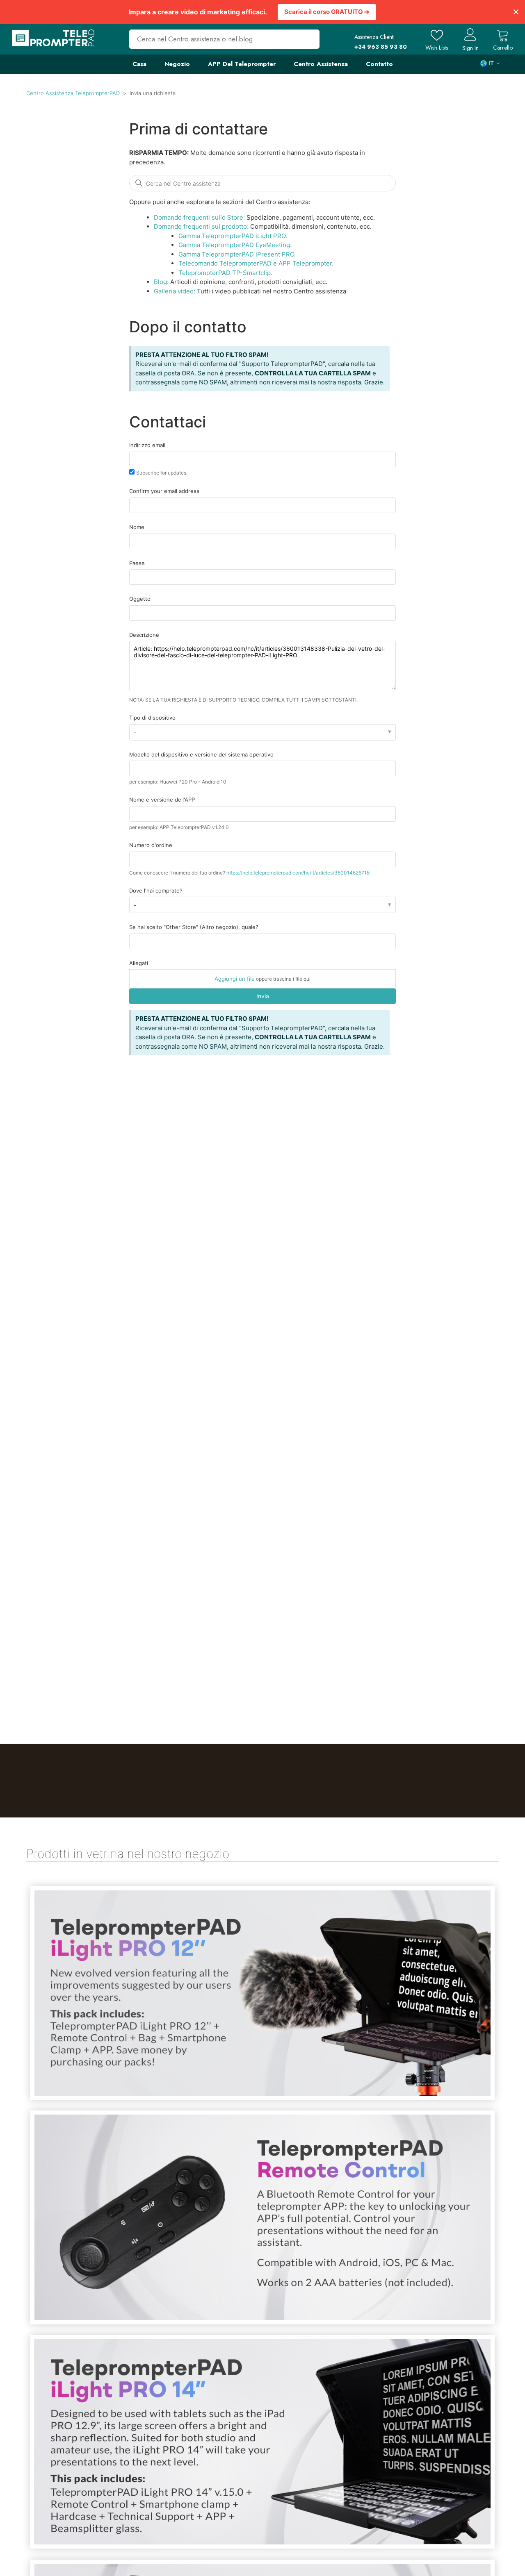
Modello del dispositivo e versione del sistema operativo (201, 754)
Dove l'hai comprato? (156, 890)
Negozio (177, 64)
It (491, 63)
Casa (139, 64)
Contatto (379, 64)
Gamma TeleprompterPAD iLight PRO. (233, 236)
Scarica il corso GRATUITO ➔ (327, 12)
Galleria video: (175, 291)
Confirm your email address (164, 491)
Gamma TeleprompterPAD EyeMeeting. (235, 245)
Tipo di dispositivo (152, 718)
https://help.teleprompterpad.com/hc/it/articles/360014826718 (298, 873)
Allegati (139, 963)
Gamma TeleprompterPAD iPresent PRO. (237, 254)
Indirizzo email (147, 445)
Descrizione (144, 635)
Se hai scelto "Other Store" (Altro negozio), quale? (194, 927)
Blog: (161, 282)
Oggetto (140, 599)
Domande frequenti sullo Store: (199, 217)
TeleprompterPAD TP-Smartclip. (225, 273)
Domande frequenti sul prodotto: (201, 226)
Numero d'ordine (151, 845)
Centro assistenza (321, 64)
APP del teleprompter (242, 64)
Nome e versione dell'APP (162, 800)
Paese (137, 563)
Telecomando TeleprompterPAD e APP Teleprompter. (256, 263)
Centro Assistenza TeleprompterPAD (73, 93)
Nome (137, 527)
